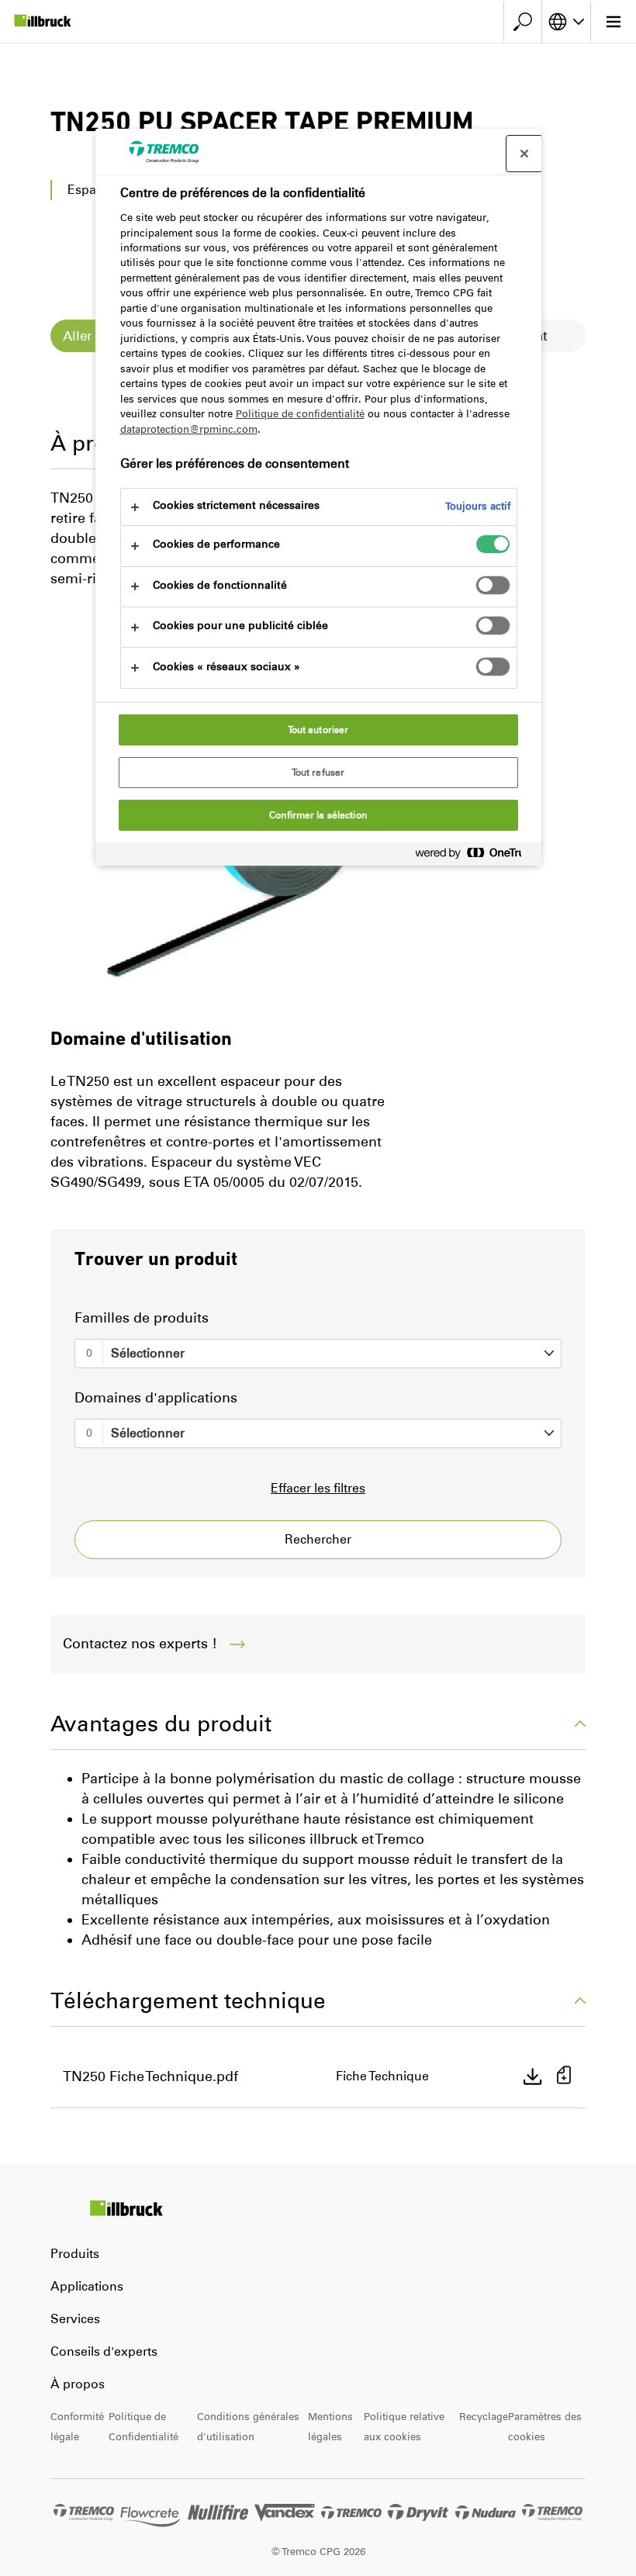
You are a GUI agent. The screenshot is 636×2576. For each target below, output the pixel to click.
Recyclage (484, 2417)
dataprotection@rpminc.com (189, 429)
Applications (87, 2286)
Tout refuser (318, 773)
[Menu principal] (613, 22)
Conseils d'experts (104, 2351)
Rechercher (318, 1539)
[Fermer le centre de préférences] (524, 154)
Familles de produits (142, 1318)
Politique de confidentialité (300, 414)
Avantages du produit (161, 1724)
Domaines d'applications (156, 1398)
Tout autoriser (318, 730)
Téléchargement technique (188, 2000)
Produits (75, 2254)
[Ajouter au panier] (564, 2077)
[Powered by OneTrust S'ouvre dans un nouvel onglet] (475, 856)
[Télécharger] (533, 2076)
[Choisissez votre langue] (566, 22)
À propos (78, 2384)
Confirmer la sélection (318, 815)
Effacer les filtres (318, 1488)
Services (75, 2319)
